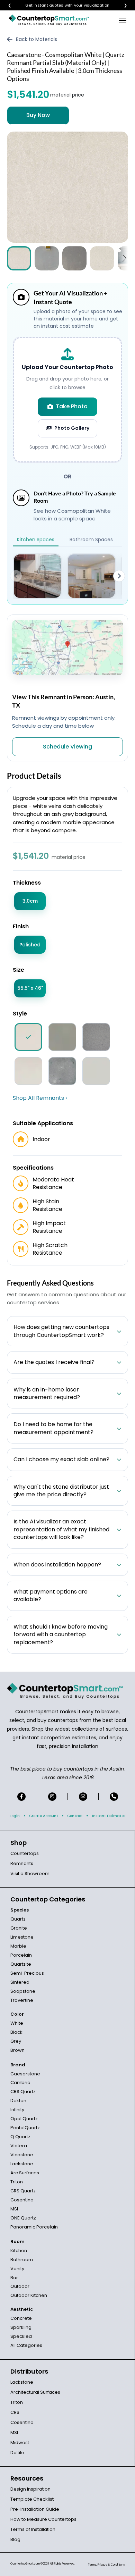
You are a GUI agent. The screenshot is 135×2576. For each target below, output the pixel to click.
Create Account (44, 1816)
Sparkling (21, 2327)
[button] (124, 258)
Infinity (17, 2110)
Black (16, 2032)
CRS (15, 2412)
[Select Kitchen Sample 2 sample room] (91, 576)
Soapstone (23, 1991)
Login (15, 1816)
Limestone (22, 1937)
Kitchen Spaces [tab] (36, 540)
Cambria (20, 2082)
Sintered (20, 1982)
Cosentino (22, 2200)
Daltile (17, 2453)
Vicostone (22, 2155)
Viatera (19, 2146)
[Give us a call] (114, 1797)
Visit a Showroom (30, 1874)
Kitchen (19, 2251)
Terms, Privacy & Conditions (106, 2565)
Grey (16, 2041)
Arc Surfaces (25, 2173)
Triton (17, 2182)
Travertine (22, 2000)
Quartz (18, 1919)
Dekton (18, 2101)
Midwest (20, 2443)
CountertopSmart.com (25, 2564)
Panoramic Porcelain (34, 2227)
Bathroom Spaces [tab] (91, 540)
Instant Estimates (109, 1816)
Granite (19, 1928)
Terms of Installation (33, 2529)
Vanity (17, 2269)
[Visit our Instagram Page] (52, 1797)
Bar (14, 2278)
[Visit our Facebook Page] (21, 1797)
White (17, 2023)
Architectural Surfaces (35, 2392)
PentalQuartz (25, 2128)
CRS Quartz (23, 2092)
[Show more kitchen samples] (119, 576)
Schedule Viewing (67, 747)
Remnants (22, 1863)
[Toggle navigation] (123, 20)
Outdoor (20, 2286)
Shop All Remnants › (40, 1098)
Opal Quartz (24, 2119)
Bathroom (22, 2260)
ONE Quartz (23, 2218)
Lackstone (22, 2164)
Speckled (21, 2336)
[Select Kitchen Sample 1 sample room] (37, 576)
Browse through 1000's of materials (61, 5)
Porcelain (21, 1955)
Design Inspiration (30, 2489)
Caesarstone (25, 2074)
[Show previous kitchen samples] (16, 576)
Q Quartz (20, 2137)
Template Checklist (32, 2499)
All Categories (26, 2345)
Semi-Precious (27, 1973)
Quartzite (21, 1964)
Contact (75, 1816)
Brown (17, 2050)
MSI (14, 2209)
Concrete (21, 2318)
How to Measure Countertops (43, 2519)
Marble (18, 1946)
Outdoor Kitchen (29, 2295)
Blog (15, 2539)
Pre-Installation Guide (35, 2509)
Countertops (25, 1853)
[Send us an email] (83, 1797)
